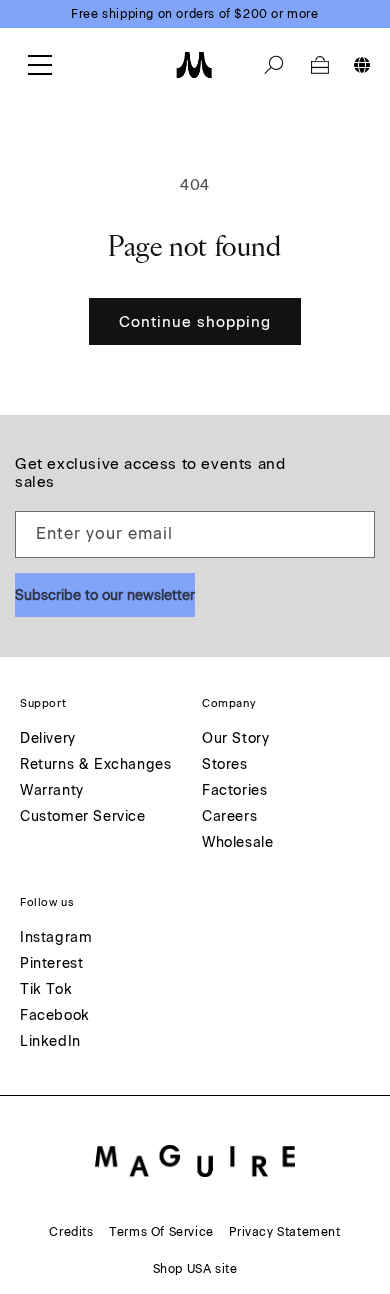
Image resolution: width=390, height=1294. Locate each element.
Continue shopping (195, 322)
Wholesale (237, 843)
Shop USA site (195, 1269)
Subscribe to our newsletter (105, 595)
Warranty (52, 791)
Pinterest (51, 964)
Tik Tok (46, 990)
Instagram (56, 938)
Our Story (235, 739)
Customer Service (83, 817)
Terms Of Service (161, 1232)
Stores (225, 765)
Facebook (55, 1016)
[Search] (274, 65)
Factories (234, 791)
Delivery (48, 739)
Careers (229, 817)
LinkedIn (50, 1042)
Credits (71, 1232)
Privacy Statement (284, 1232)
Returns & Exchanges (95, 765)
